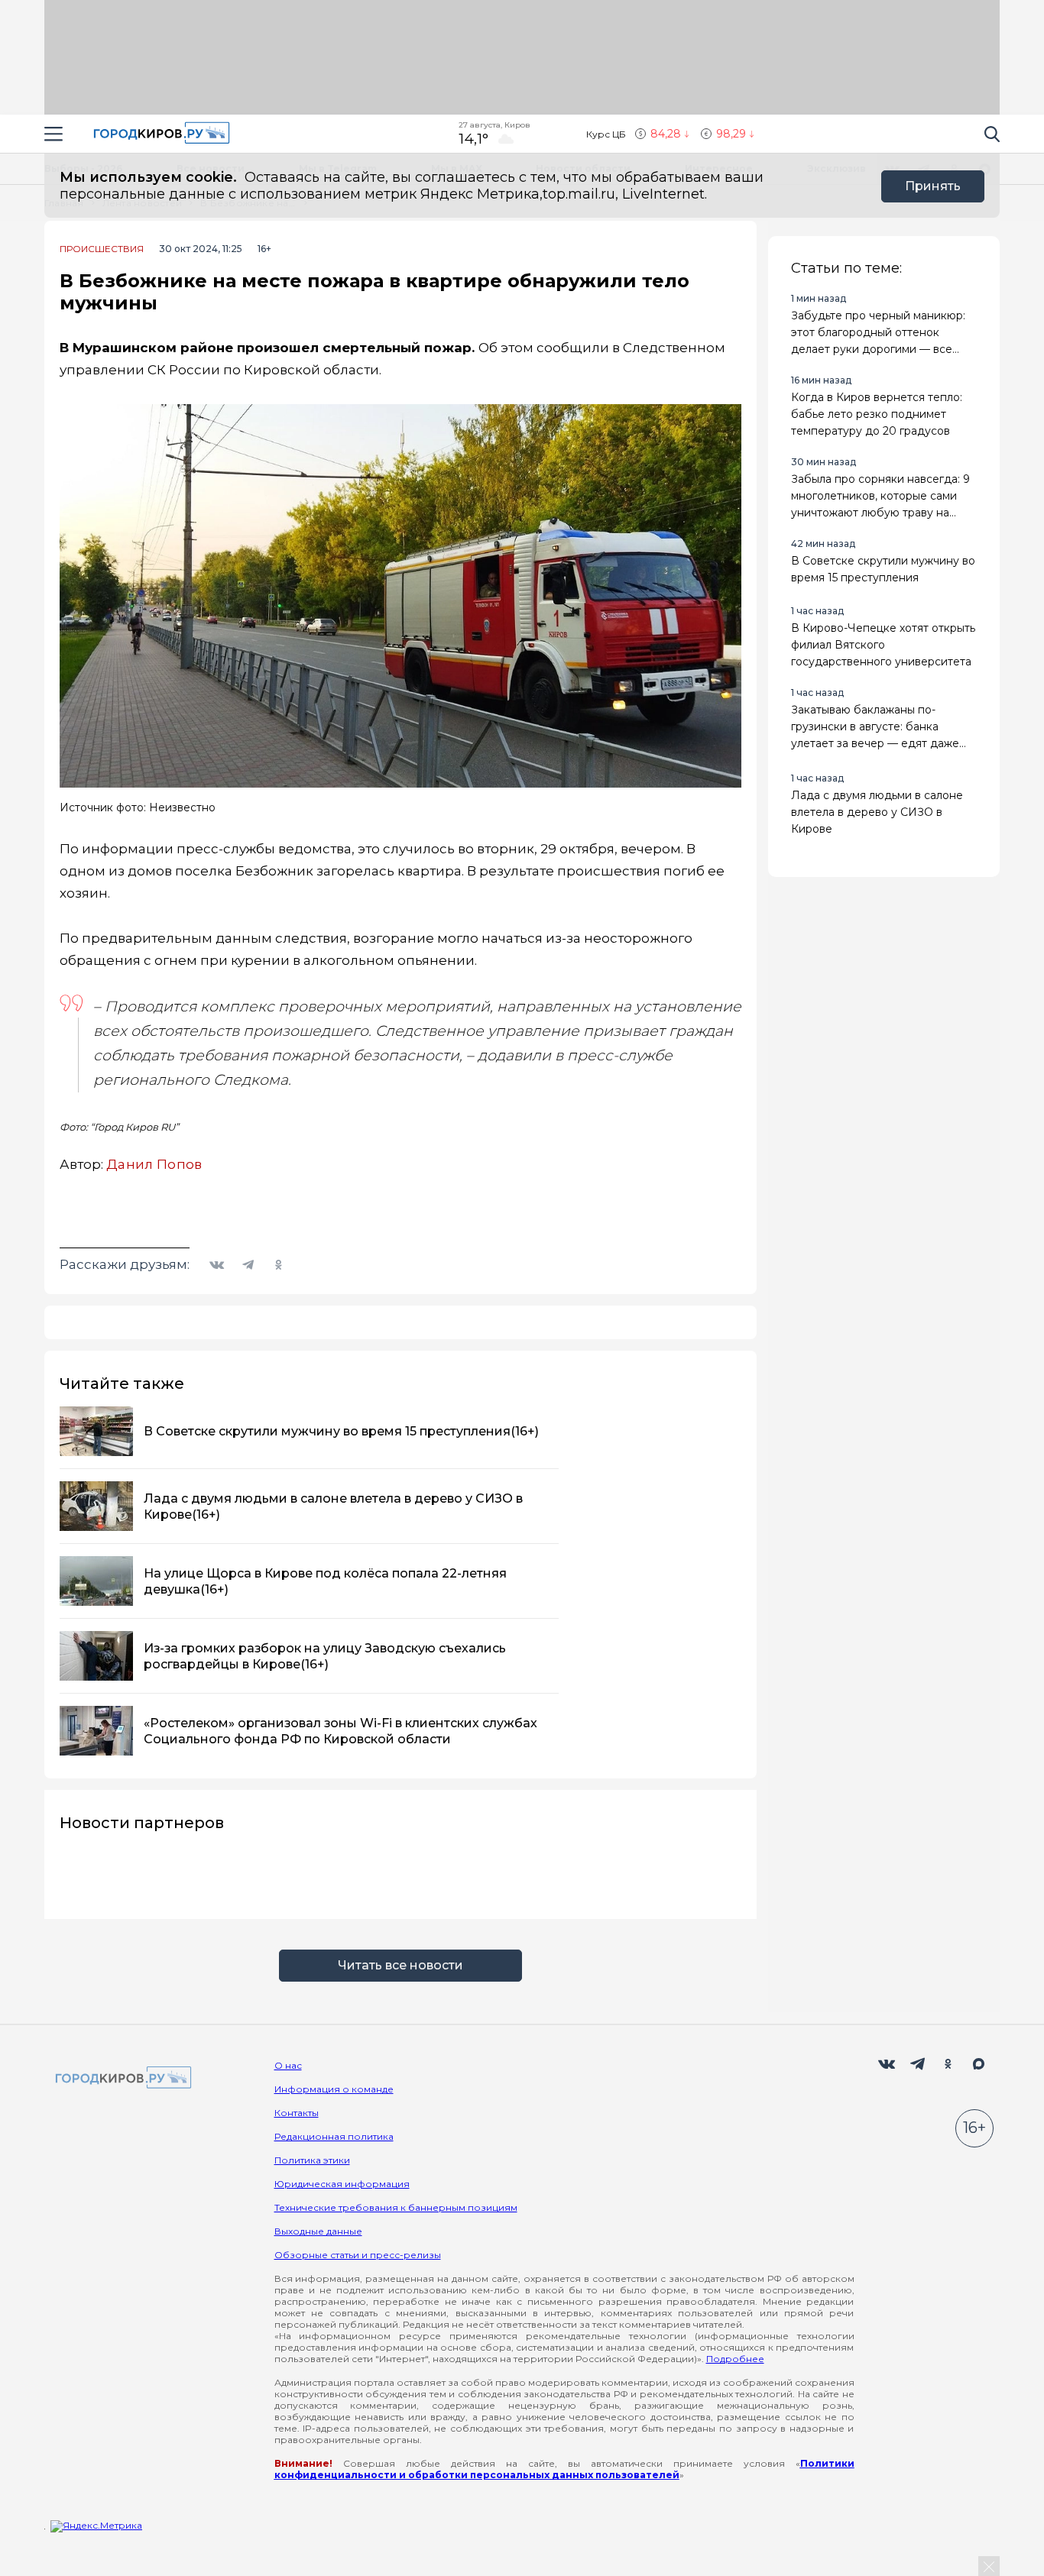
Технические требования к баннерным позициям (396, 2207)
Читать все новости (400, 1965)
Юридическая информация (342, 2184)
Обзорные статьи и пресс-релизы (358, 2255)
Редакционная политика (334, 2136)
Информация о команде (334, 2089)
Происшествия (102, 249)
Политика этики (312, 2160)
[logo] (121, 2078)
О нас (288, 2065)
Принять (933, 186)
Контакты (297, 2113)
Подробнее (735, 2359)
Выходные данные (318, 2231)
